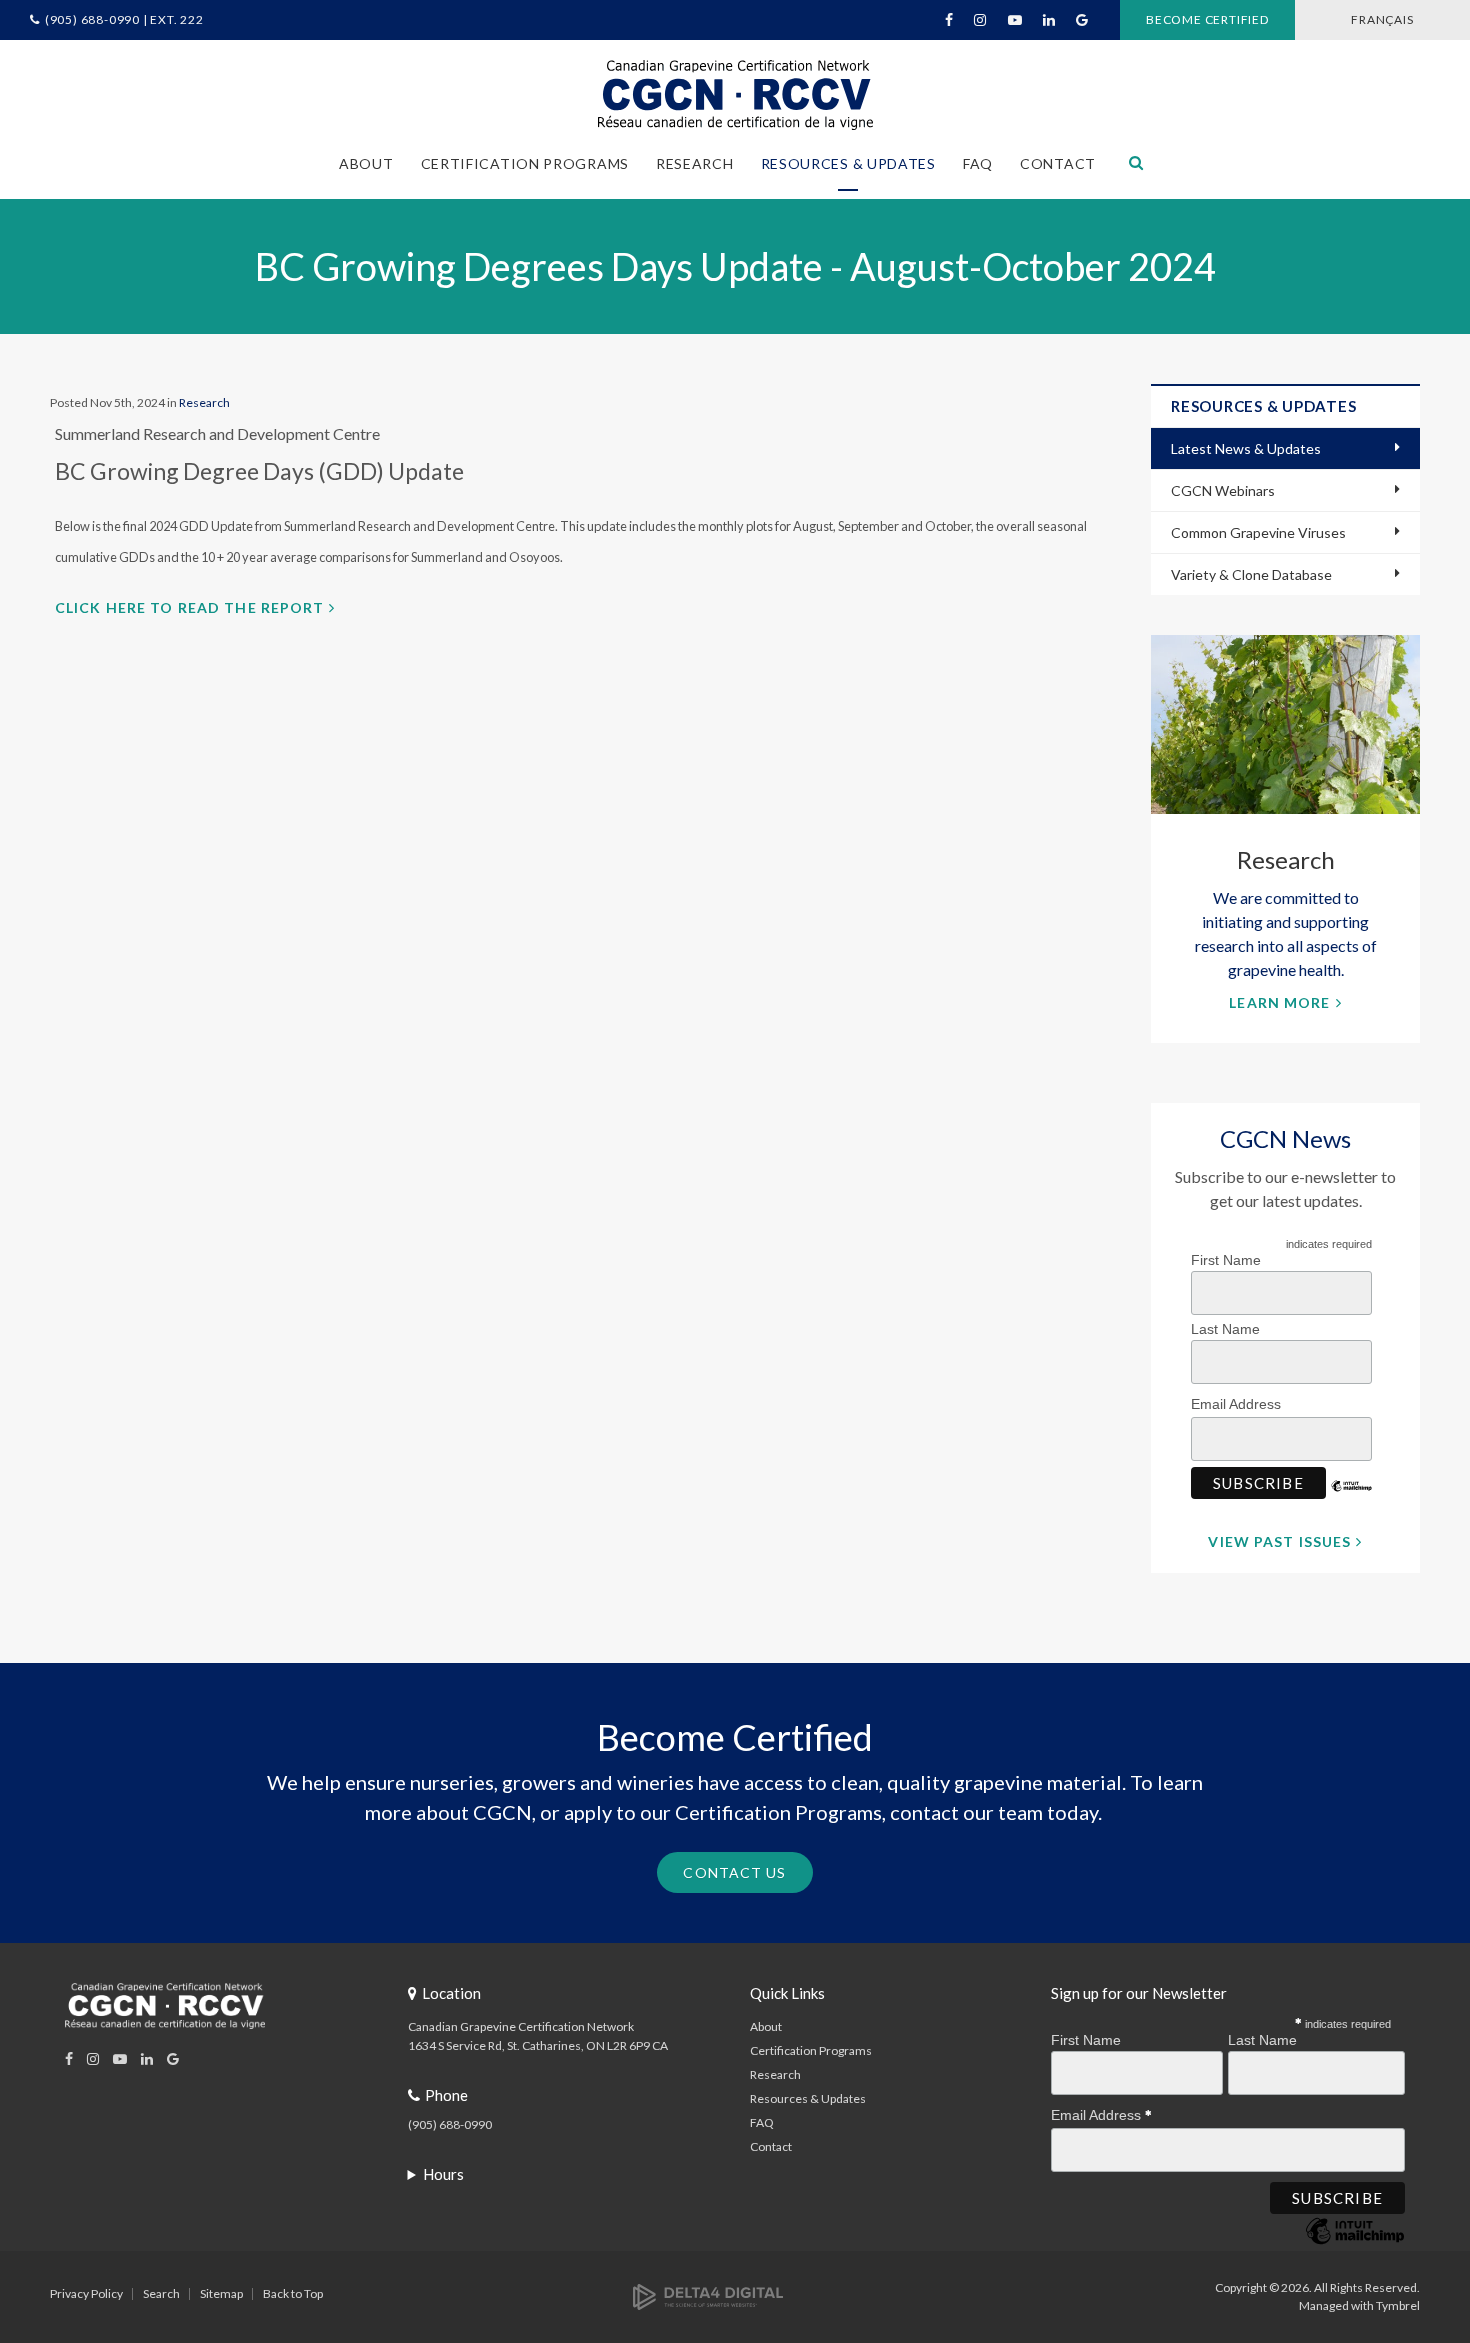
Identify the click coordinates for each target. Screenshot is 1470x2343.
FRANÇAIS (1382, 19)
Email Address (1238, 1404)
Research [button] (695, 163)
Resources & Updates (808, 2098)
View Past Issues (1279, 1541)
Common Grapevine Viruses (1258, 532)
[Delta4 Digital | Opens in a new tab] (708, 2295)
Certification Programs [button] (525, 163)
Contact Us (734, 1872)
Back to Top (293, 2293)
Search (161, 2293)
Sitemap (221, 2293)
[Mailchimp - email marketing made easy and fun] (1352, 1501)
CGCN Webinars (1223, 490)
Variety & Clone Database (1251, 574)
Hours (443, 2174)
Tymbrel (1398, 2305)
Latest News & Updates (1246, 448)
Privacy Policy (86, 2293)
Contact (1058, 163)
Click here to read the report (189, 607)
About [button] (366, 163)
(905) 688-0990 (450, 2124)
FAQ (978, 163)
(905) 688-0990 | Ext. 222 (124, 19)
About (766, 2026)
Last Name (1225, 1329)
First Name (1226, 1260)
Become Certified (1207, 19)
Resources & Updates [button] (848, 163)
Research (204, 402)
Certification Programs (811, 2050)
